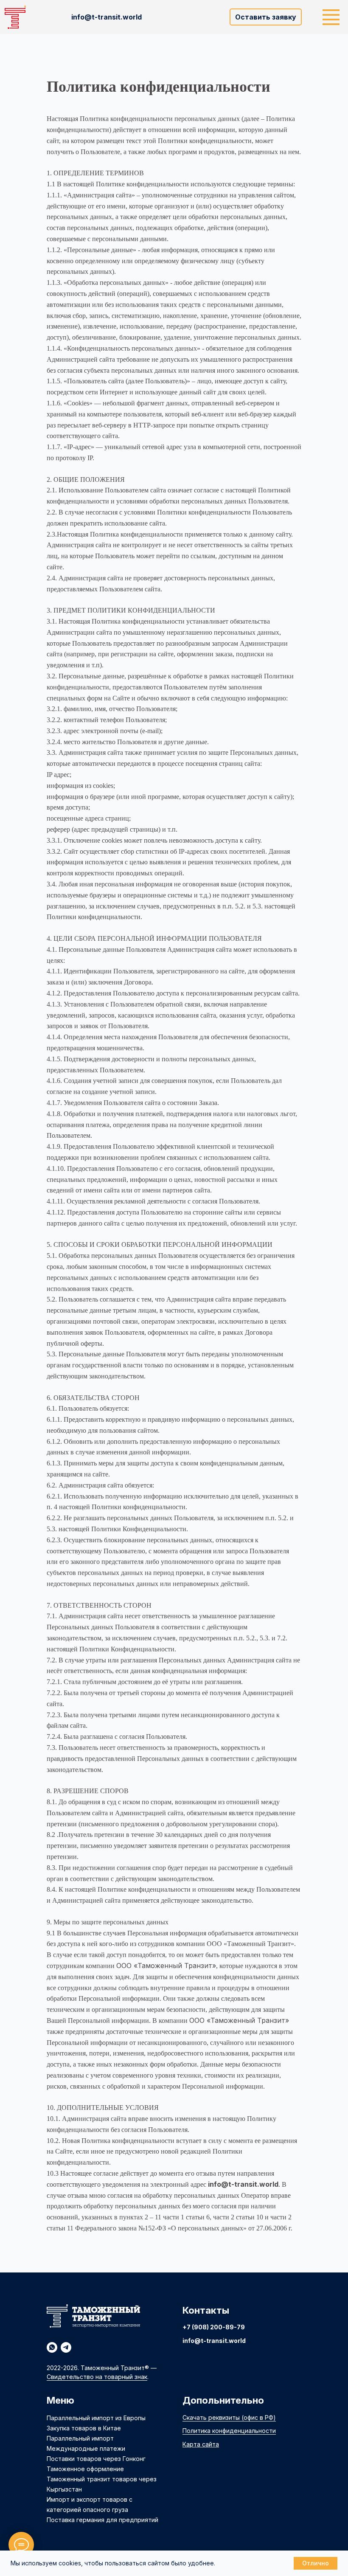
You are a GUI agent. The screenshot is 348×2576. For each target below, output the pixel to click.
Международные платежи (86, 2448)
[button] (266, 17)
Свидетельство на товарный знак (97, 2377)
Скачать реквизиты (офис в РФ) (229, 2417)
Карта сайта (201, 2444)
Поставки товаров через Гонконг (96, 2459)
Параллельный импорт (80, 2438)
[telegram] (66, 2347)
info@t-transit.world (214, 2341)
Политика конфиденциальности (229, 2431)
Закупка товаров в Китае (84, 2428)
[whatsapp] (52, 2347)
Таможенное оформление (85, 2469)
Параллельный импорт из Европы (96, 2418)
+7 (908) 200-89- (210, 2327)
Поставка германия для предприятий (102, 2520)
